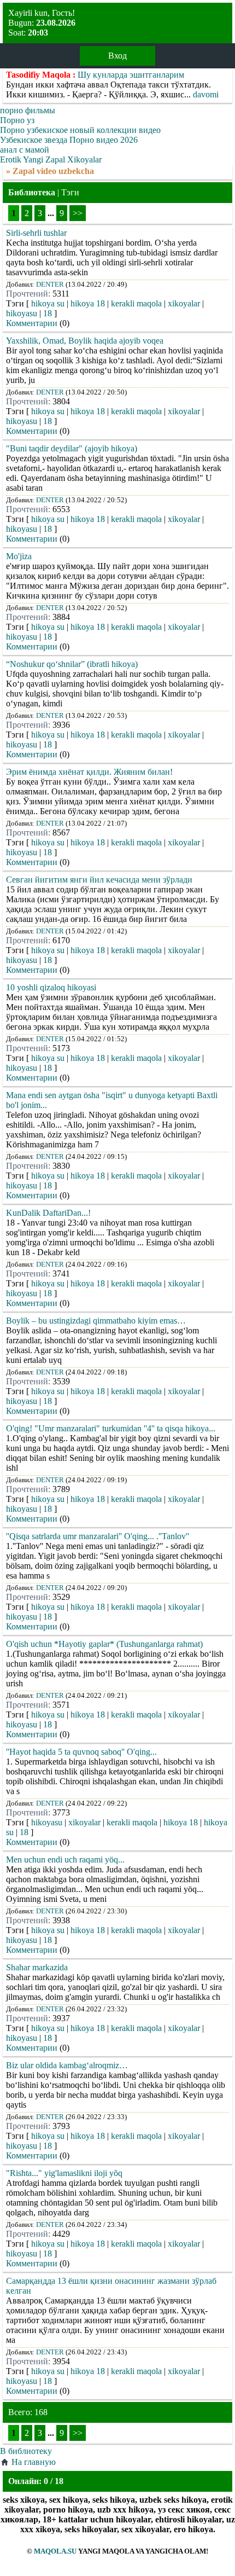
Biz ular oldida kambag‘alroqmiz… (67, 2065)
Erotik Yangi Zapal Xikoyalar (51, 159)
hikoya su (48, 303)
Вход (117, 56)
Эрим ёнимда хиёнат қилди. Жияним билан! (89, 772)
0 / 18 (54, 2481)
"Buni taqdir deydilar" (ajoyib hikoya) (72, 448)
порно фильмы (28, 110)
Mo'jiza (19, 556)
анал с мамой (25, 150)
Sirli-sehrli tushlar (36, 233)
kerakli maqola (136, 303)
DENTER (50, 284)
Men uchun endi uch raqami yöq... (65, 1860)
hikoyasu (22, 313)
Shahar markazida (37, 1967)
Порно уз (17, 120)
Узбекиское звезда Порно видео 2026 (69, 140)
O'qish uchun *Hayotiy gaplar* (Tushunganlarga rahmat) (104, 1644)
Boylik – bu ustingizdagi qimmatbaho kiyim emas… (96, 1321)
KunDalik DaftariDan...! (48, 1213)
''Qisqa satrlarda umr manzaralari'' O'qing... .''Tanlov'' (98, 1536)
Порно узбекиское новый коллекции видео (80, 130)
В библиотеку (26, 2451)
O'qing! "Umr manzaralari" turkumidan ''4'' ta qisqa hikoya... (111, 1428)
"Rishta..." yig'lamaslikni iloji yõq (64, 2173)
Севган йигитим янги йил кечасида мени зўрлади (99, 880)
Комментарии (32, 323)
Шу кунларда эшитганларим (131, 75)
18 (48, 313)
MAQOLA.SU (55, 2551)
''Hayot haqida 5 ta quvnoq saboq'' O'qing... (81, 1752)
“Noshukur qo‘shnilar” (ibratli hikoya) (72, 664)
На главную (34, 2462)
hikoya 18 (88, 303)
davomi (206, 94)
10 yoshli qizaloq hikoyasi (51, 987)
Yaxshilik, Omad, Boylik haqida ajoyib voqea (85, 341)
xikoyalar (184, 303)
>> (78, 213)
